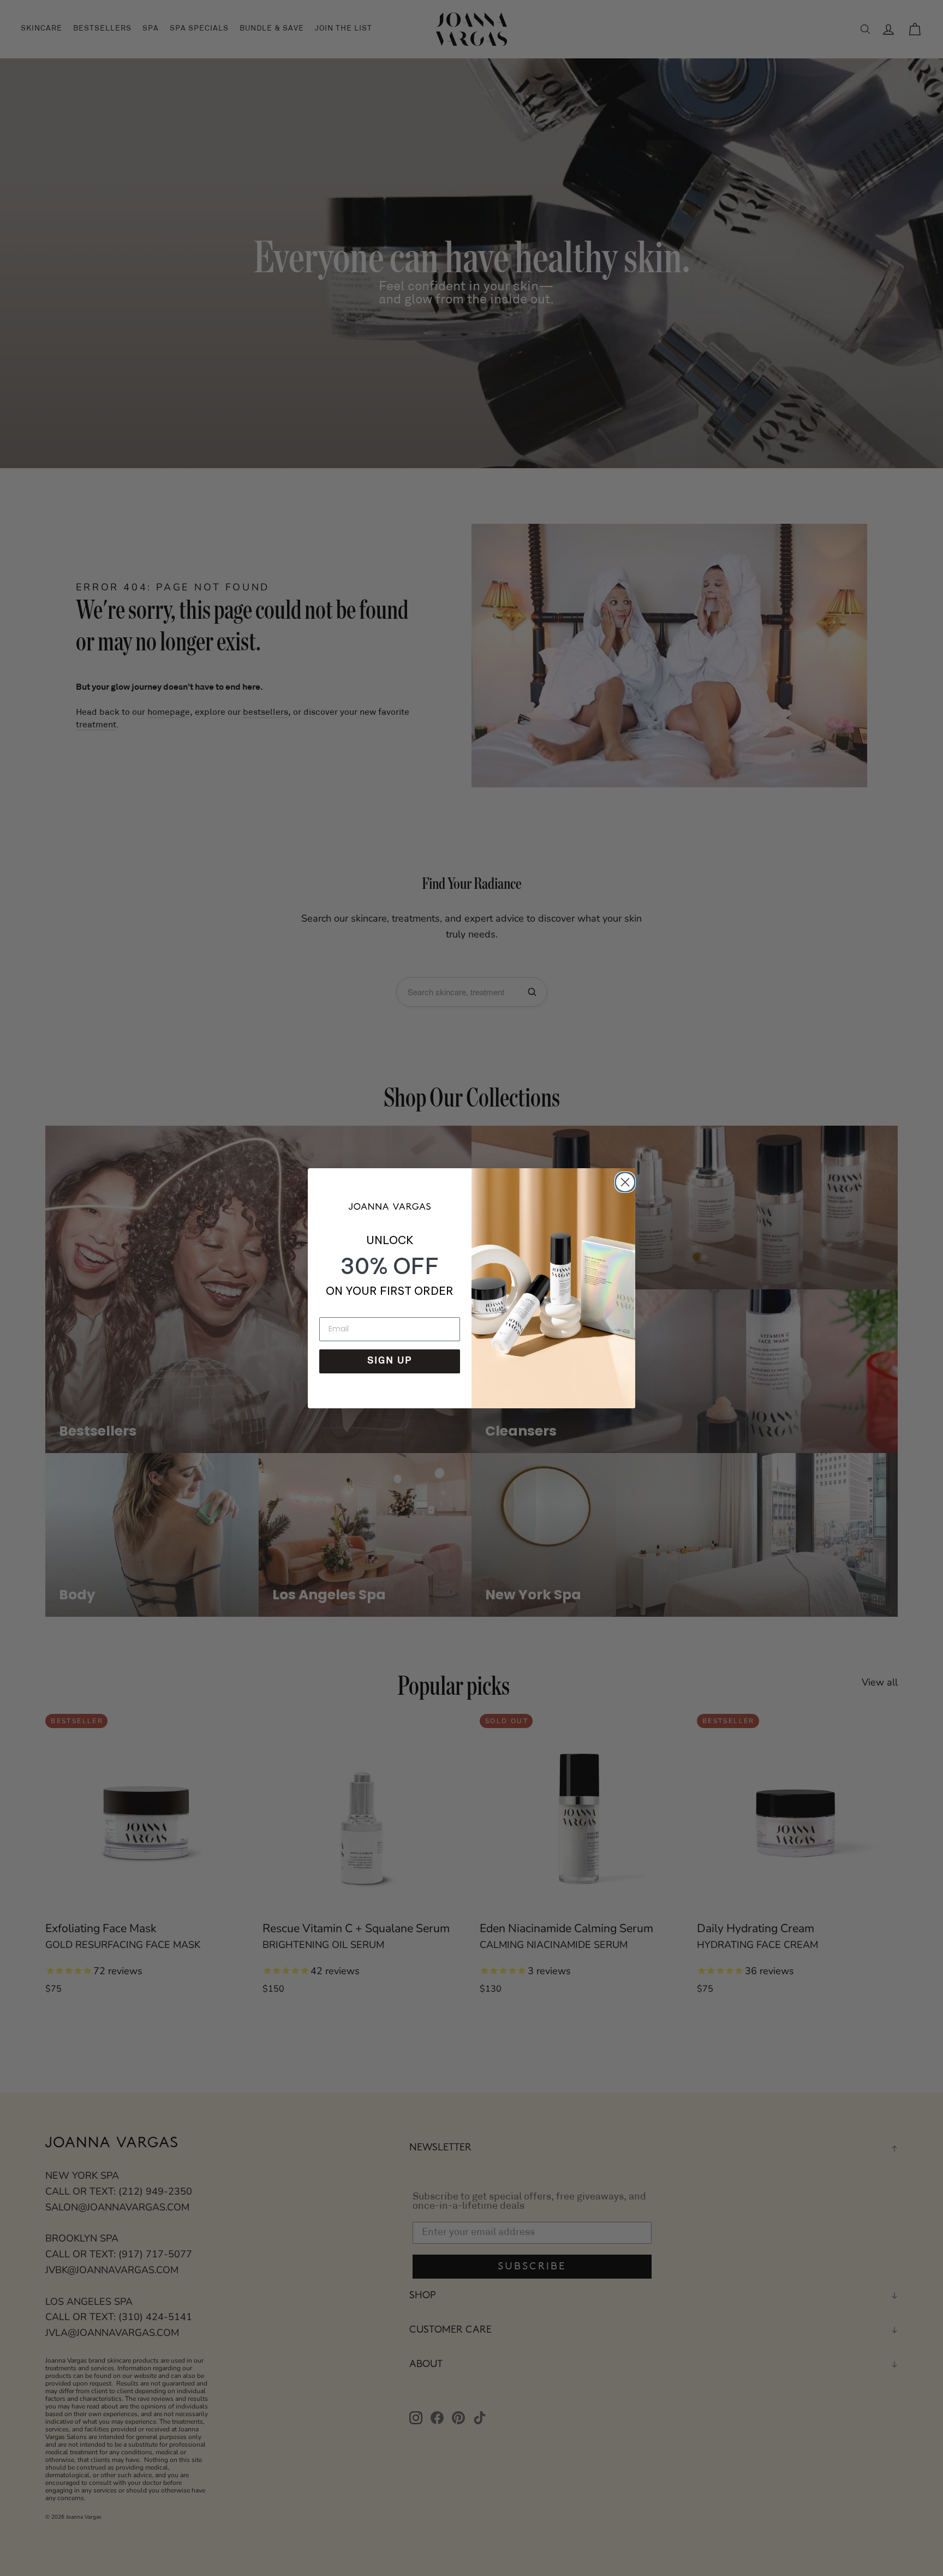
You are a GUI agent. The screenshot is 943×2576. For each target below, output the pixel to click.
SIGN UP (390, 1361)
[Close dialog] (623, 1180)
